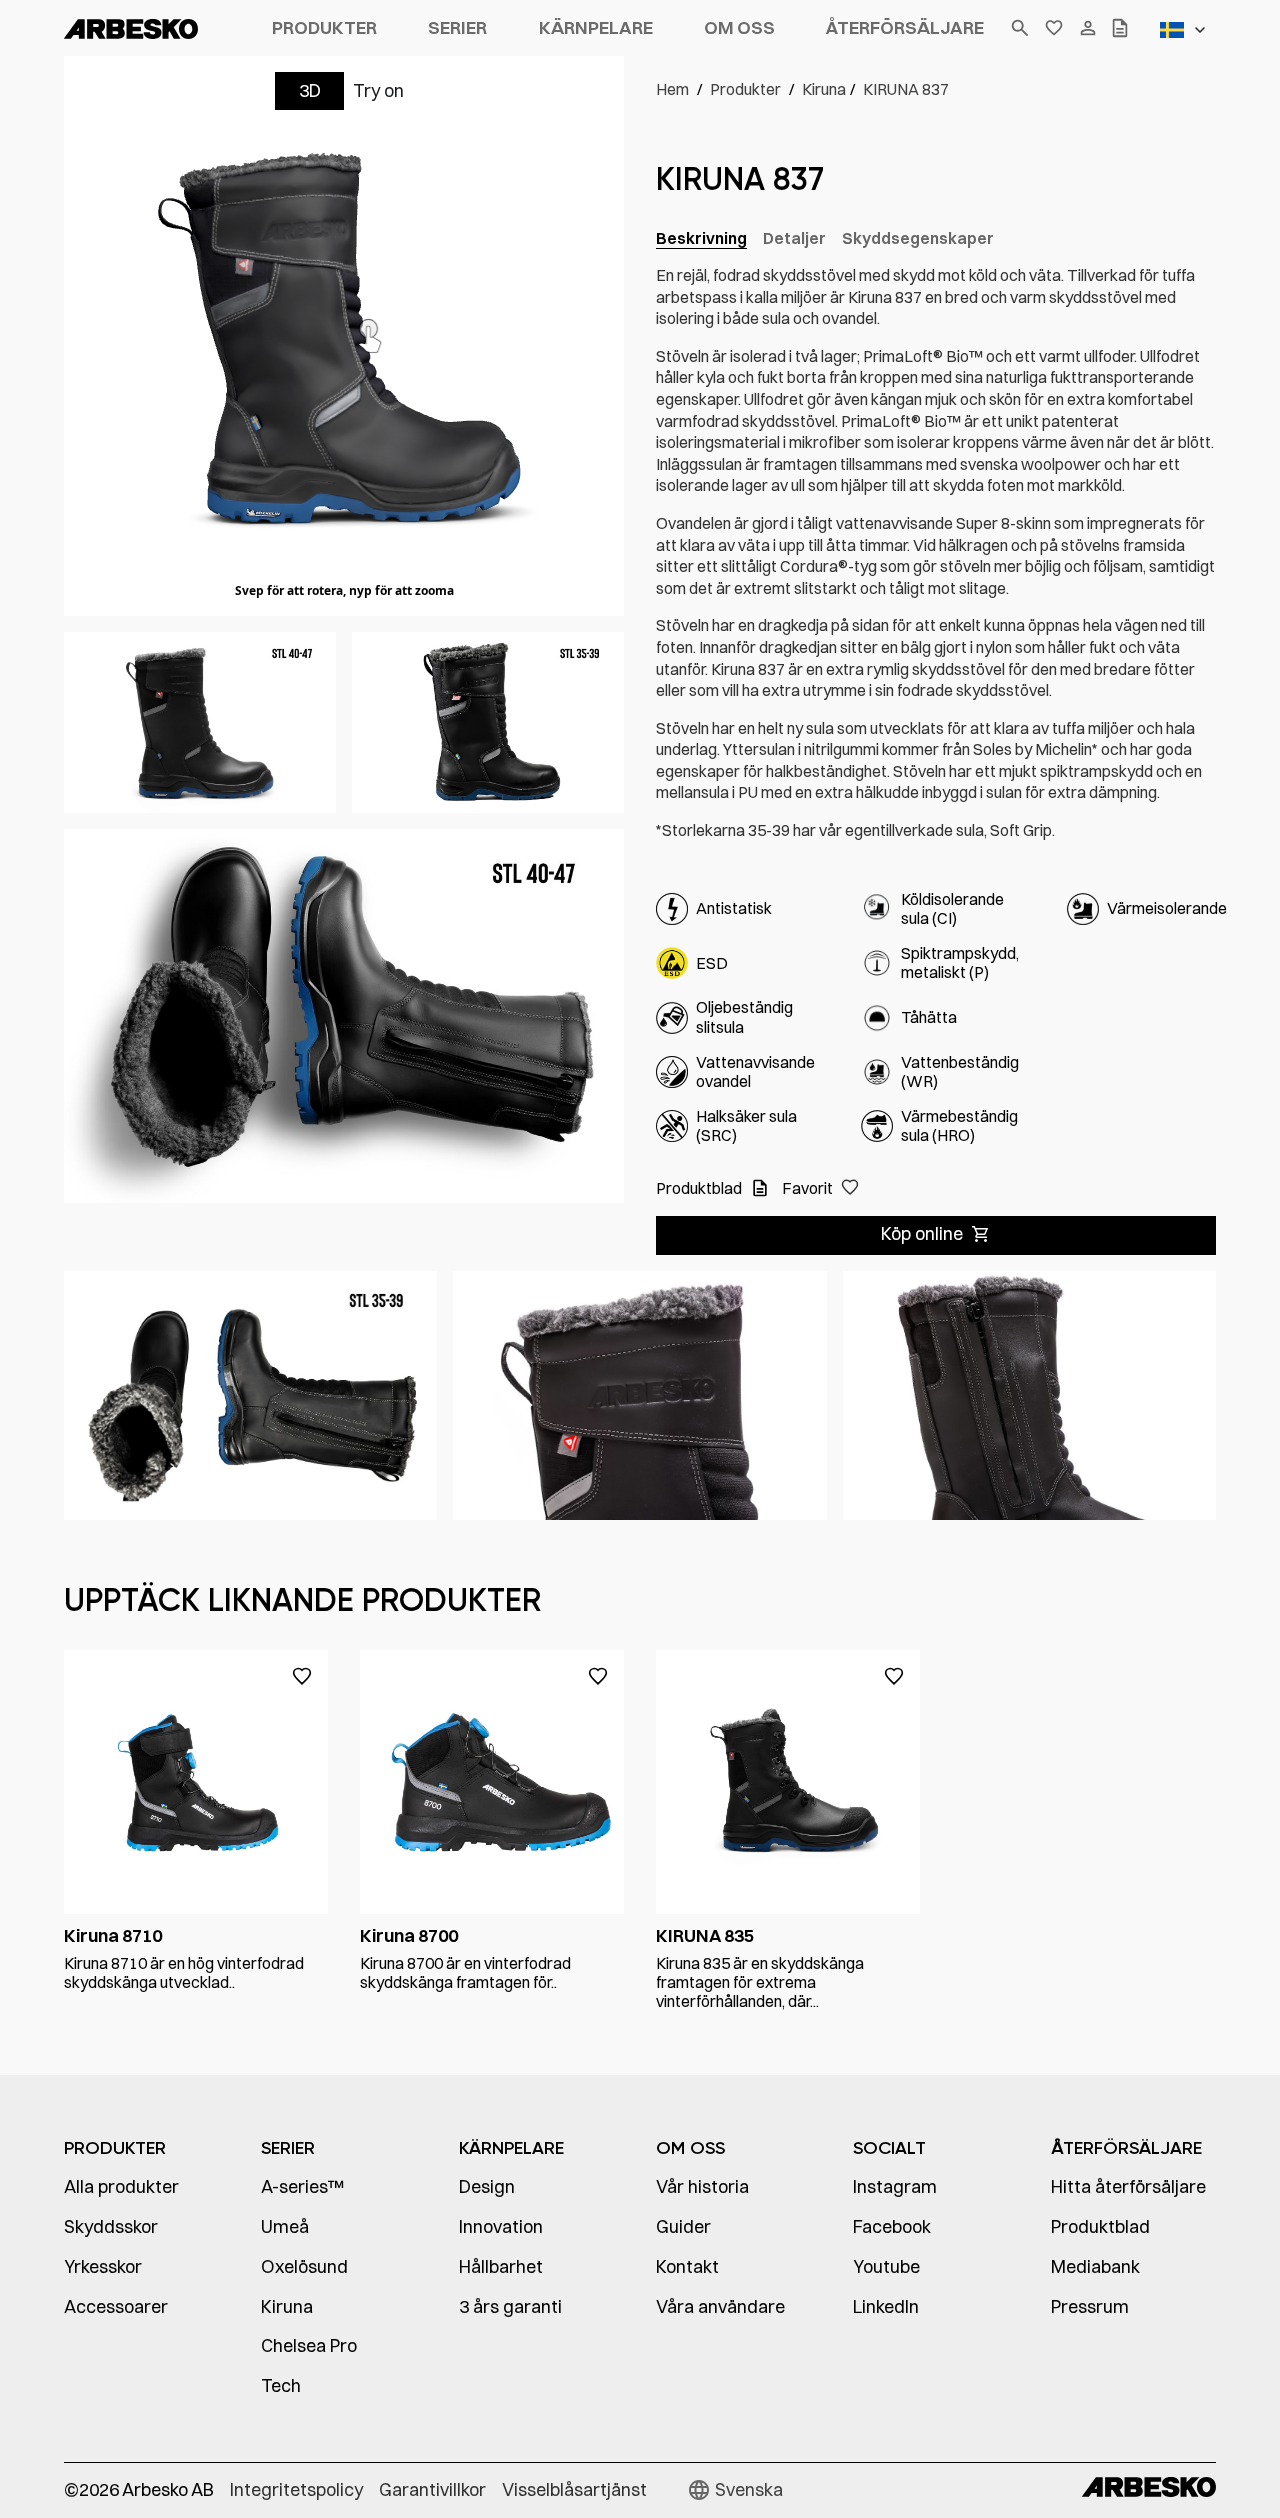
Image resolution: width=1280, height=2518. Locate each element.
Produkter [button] (324, 27)
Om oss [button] (739, 27)
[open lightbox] (200, 722)
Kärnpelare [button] (596, 27)
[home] (158, 28)
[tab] (701, 239)
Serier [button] (457, 27)
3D (310, 90)
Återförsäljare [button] (905, 27)
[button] (1186, 30)
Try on (378, 90)
